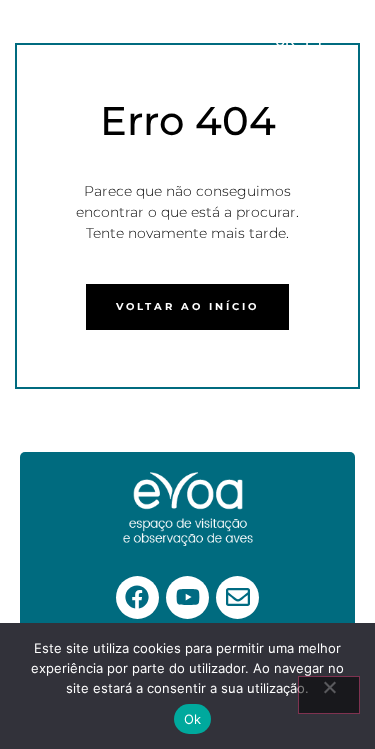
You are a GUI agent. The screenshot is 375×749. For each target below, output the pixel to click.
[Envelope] (237, 597)
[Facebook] (137, 597)
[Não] (329, 695)
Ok (193, 719)
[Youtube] (187, 597)
